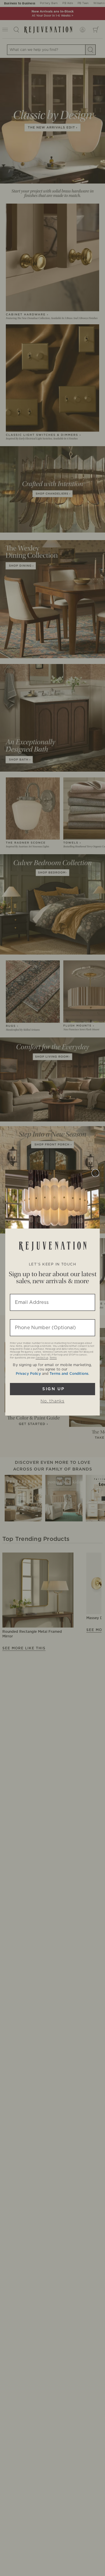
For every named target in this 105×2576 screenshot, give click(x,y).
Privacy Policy (28, 1374)
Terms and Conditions (69, 1374)
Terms (53, 1358)
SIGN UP (52, 1389)
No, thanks (52, 1401)
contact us (42, 1358)
